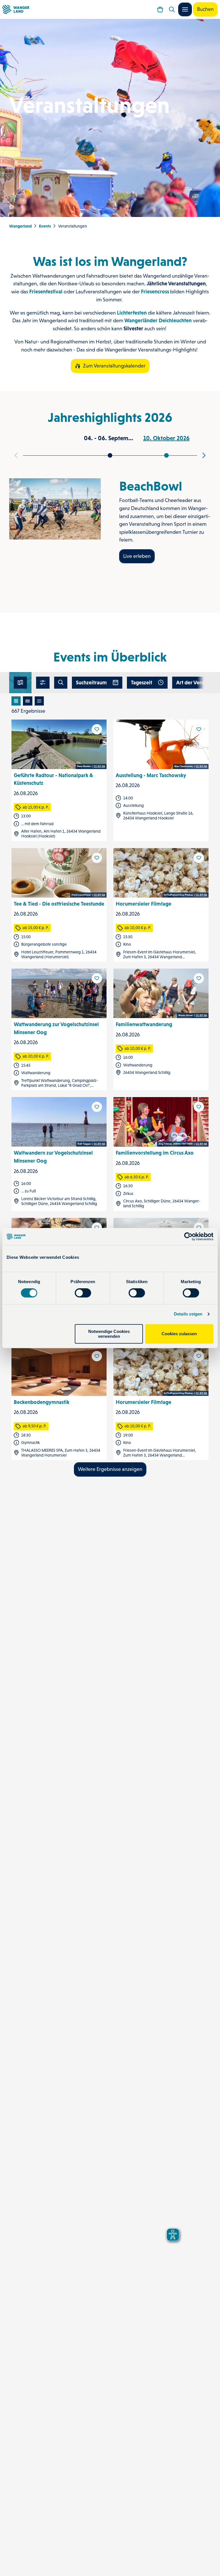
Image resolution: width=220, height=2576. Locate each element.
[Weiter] (204, 455)
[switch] (83, 1293)
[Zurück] (16, 455)
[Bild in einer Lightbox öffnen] (55, 509)
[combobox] (61, 683)
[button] (43, 683)
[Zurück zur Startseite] (16, 9)
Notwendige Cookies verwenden (109, 1334)
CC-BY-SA (99, 767)
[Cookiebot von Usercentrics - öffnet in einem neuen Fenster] (188, 1236)
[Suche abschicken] (61, 683)
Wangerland (20, 226)
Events (45, 226)
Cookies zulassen (179, 1334)
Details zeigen (188, 1314)
